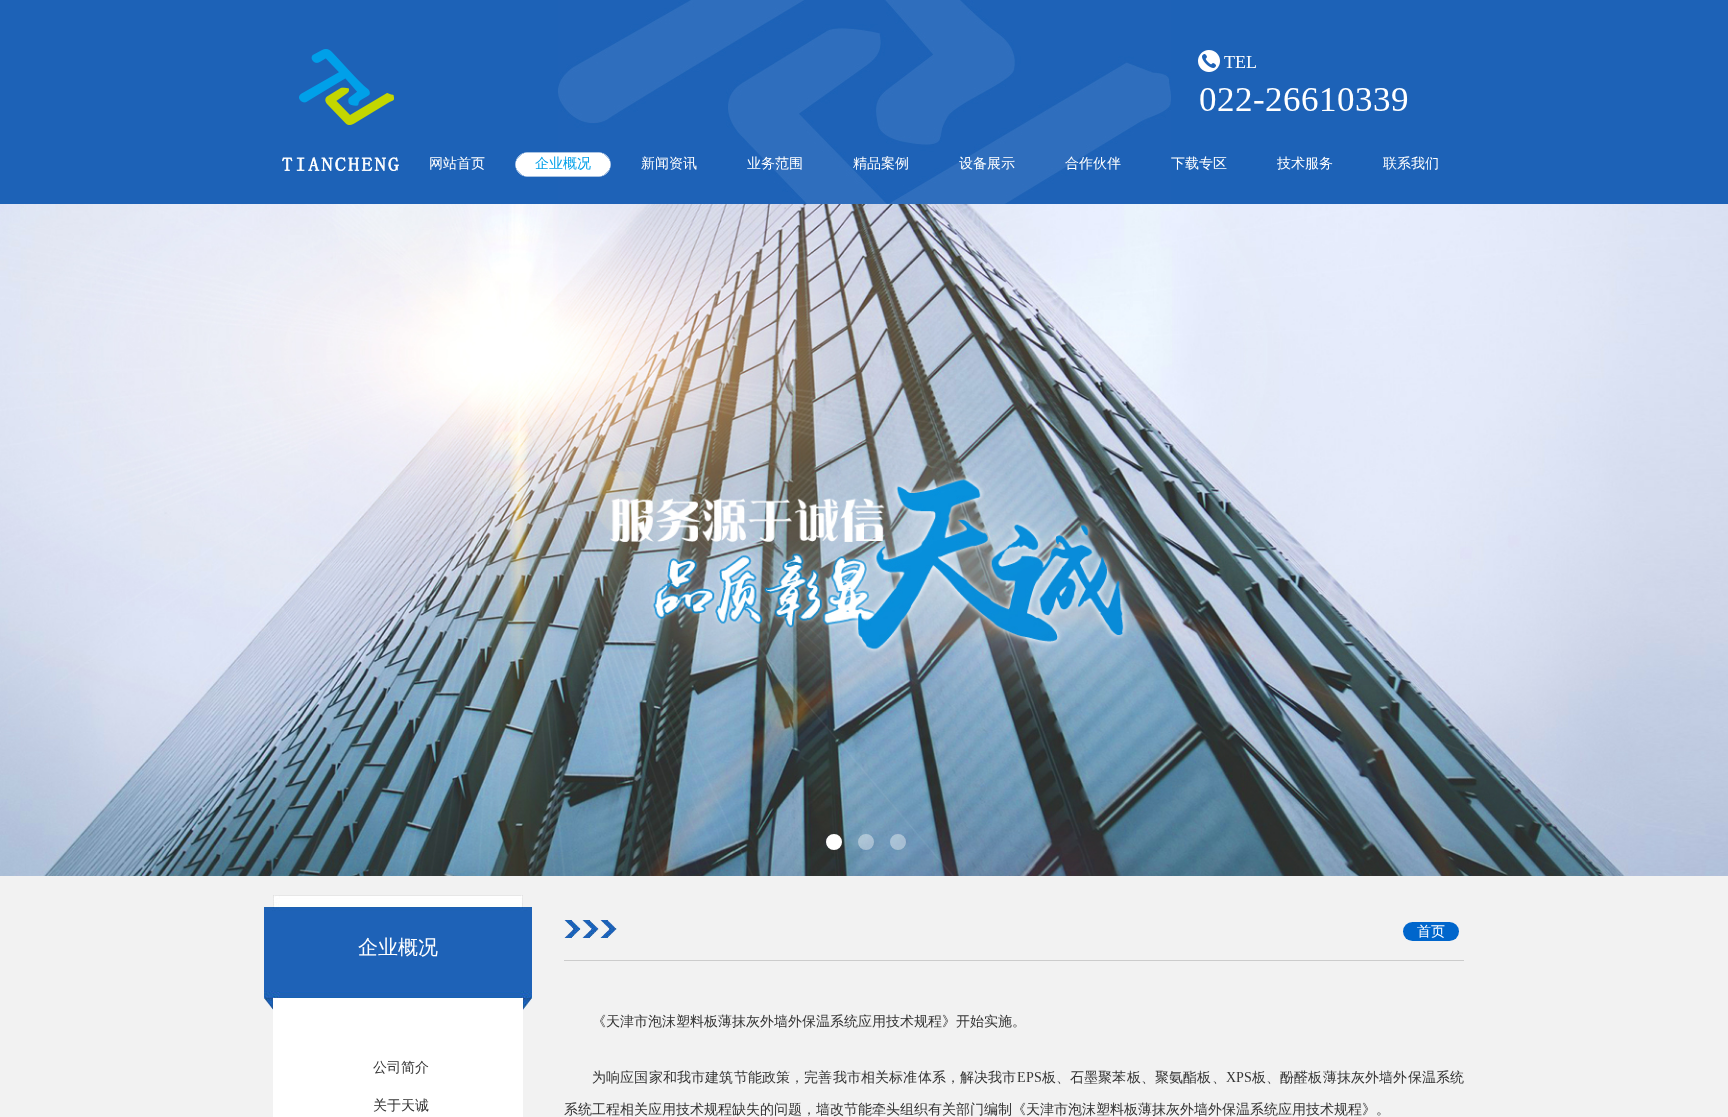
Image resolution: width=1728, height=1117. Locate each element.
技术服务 (1305, 163)
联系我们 (1411, 163)
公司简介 (401, 1067)
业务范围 (775, 163)
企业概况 (563, 163)
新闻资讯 (669, 163)
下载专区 (1199, 163)
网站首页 (457, 163)
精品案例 (881, 163)
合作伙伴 (1093, 163)
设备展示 (987, 163)
